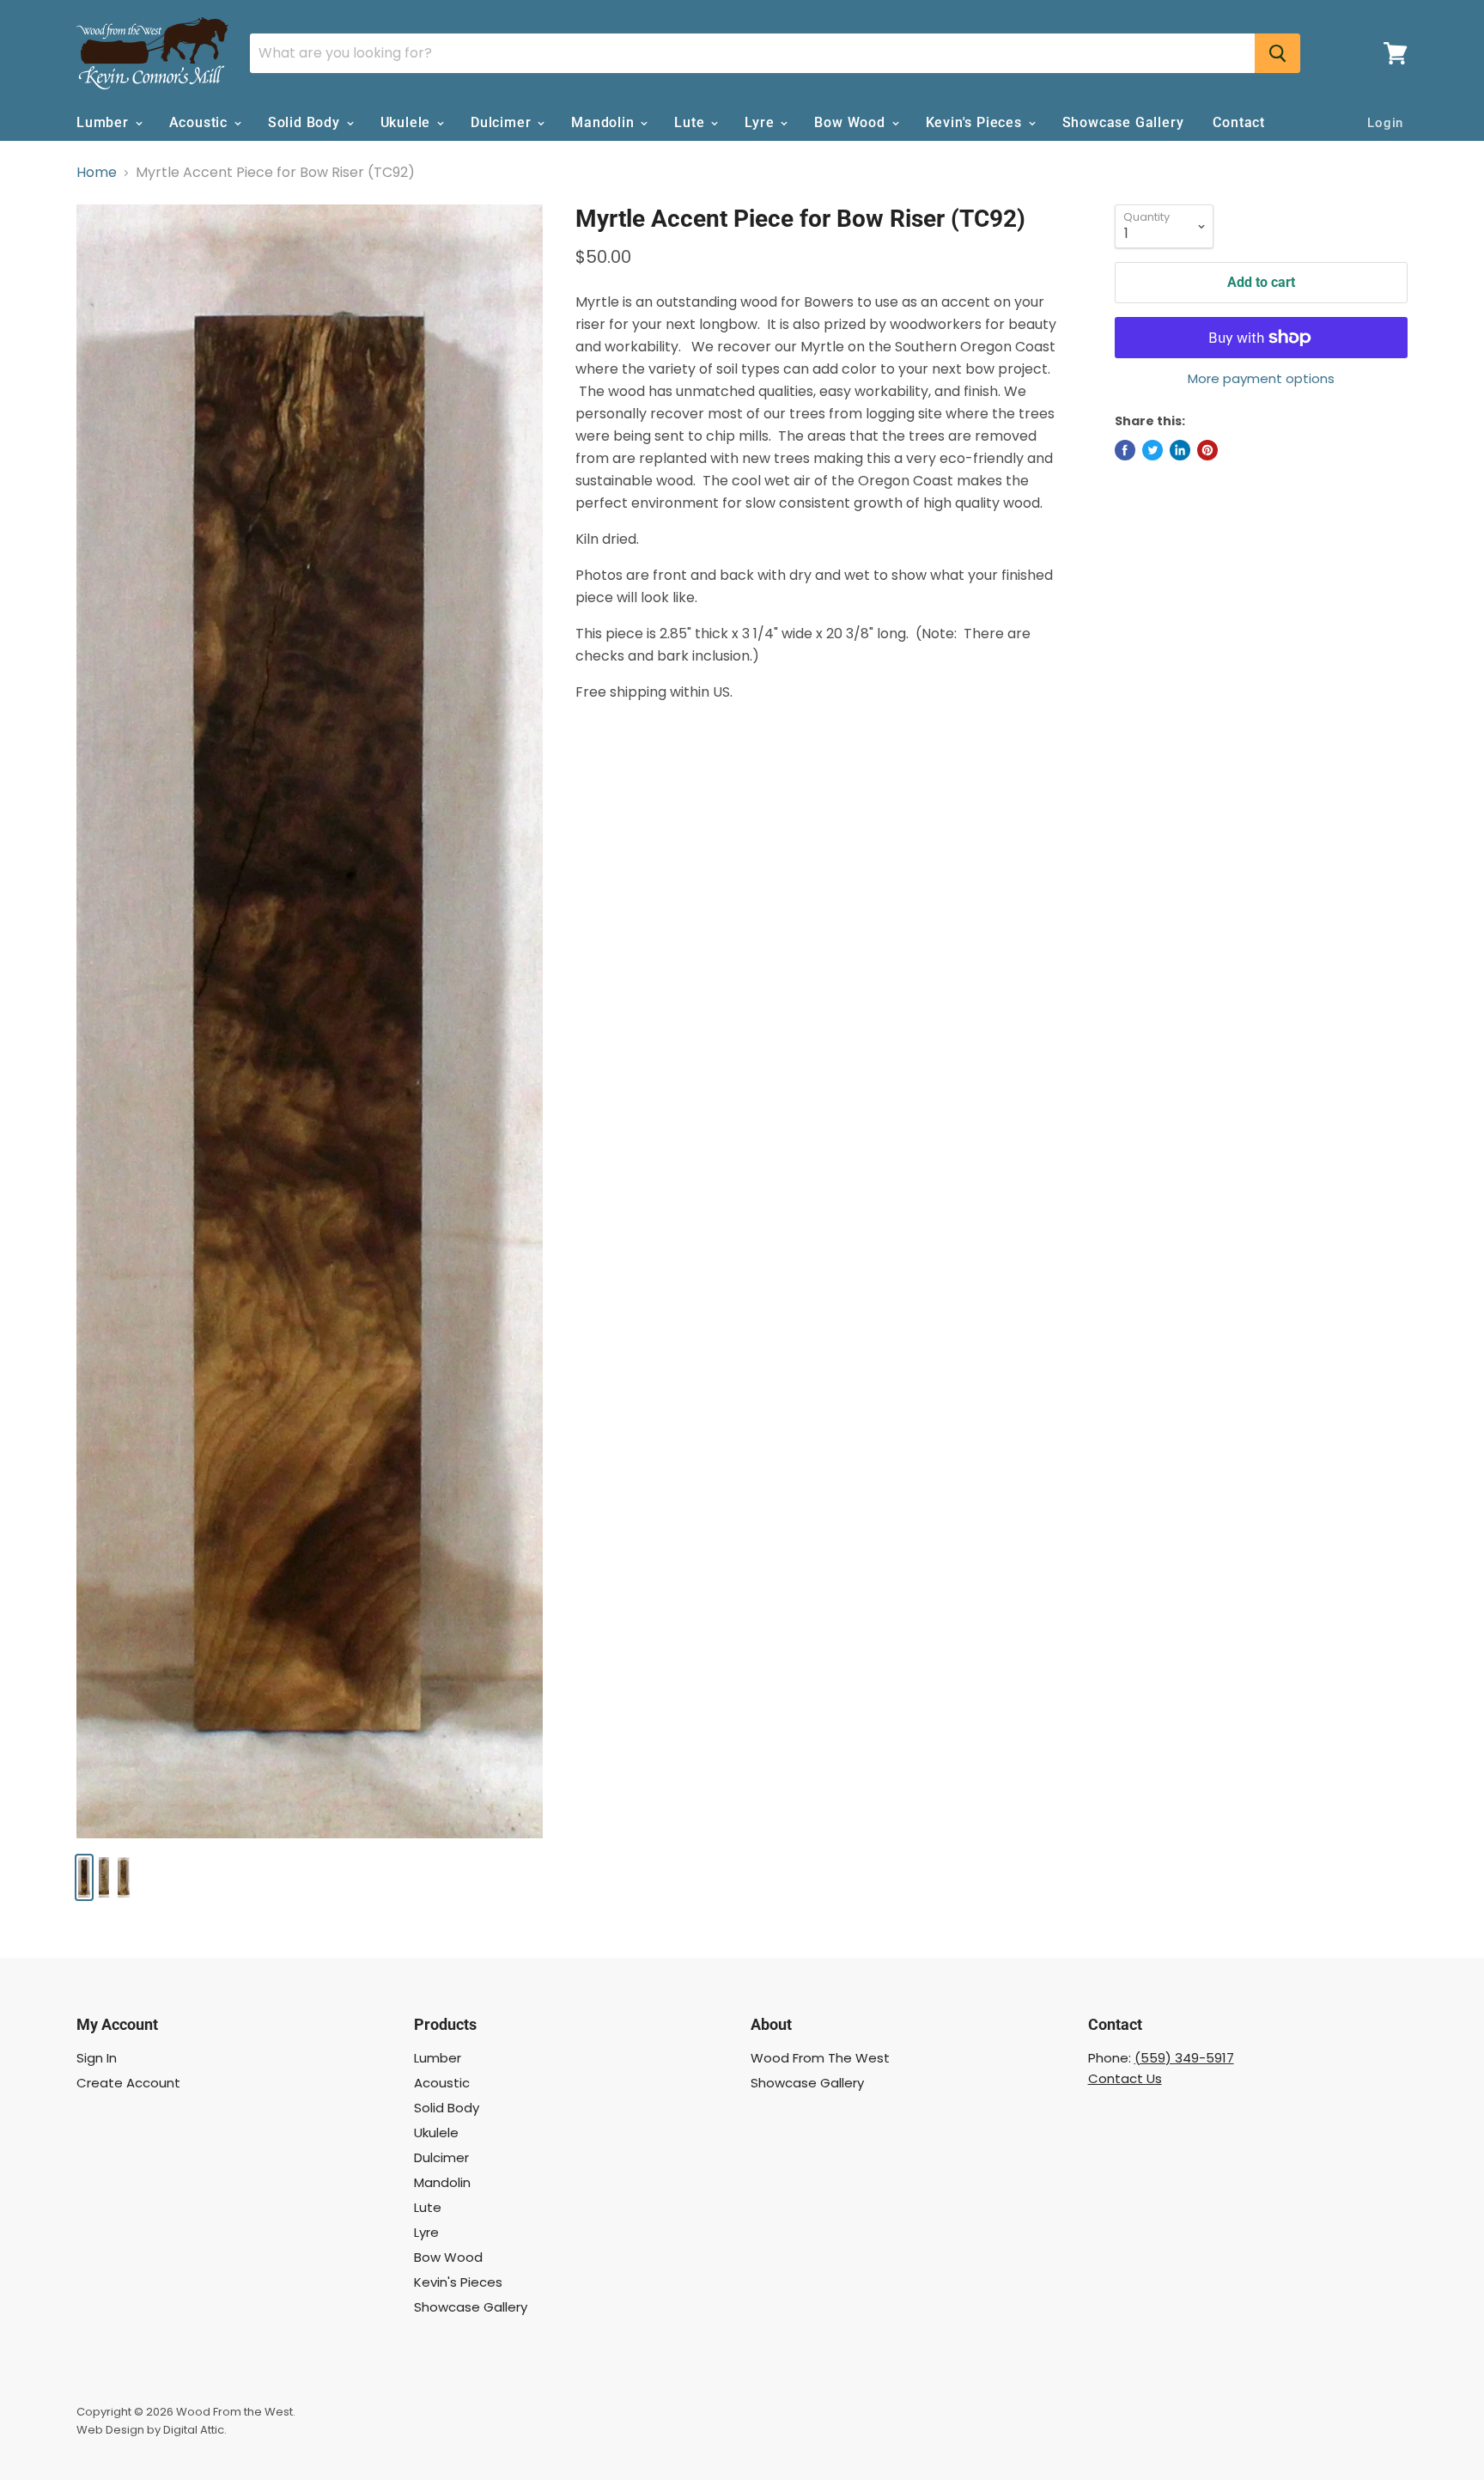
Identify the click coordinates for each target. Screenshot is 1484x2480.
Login (1385, 123)
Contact (1239, 122)
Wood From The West (820, 2058)
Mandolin (605, 122)
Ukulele (407, 122)
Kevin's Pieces (976, 122)
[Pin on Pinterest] (1207, 450)
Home (97, 173)
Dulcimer (503, 122)
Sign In (97, 2058)
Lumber (105, 122)
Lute (691, 122)
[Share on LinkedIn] (1180, 450)
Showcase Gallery (1123, 122)
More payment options (1261, 378)
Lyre (761, 122)
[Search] (1277, 53)
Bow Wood (851, 122)
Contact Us (1125, 2078)
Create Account (128, 2083)
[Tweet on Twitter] (1153, 450)
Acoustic (201, 122)
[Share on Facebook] (1125, 450)
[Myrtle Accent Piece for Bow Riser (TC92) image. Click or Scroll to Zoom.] (310, 1021)
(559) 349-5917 (1184, 2058)
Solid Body (306, 122)
